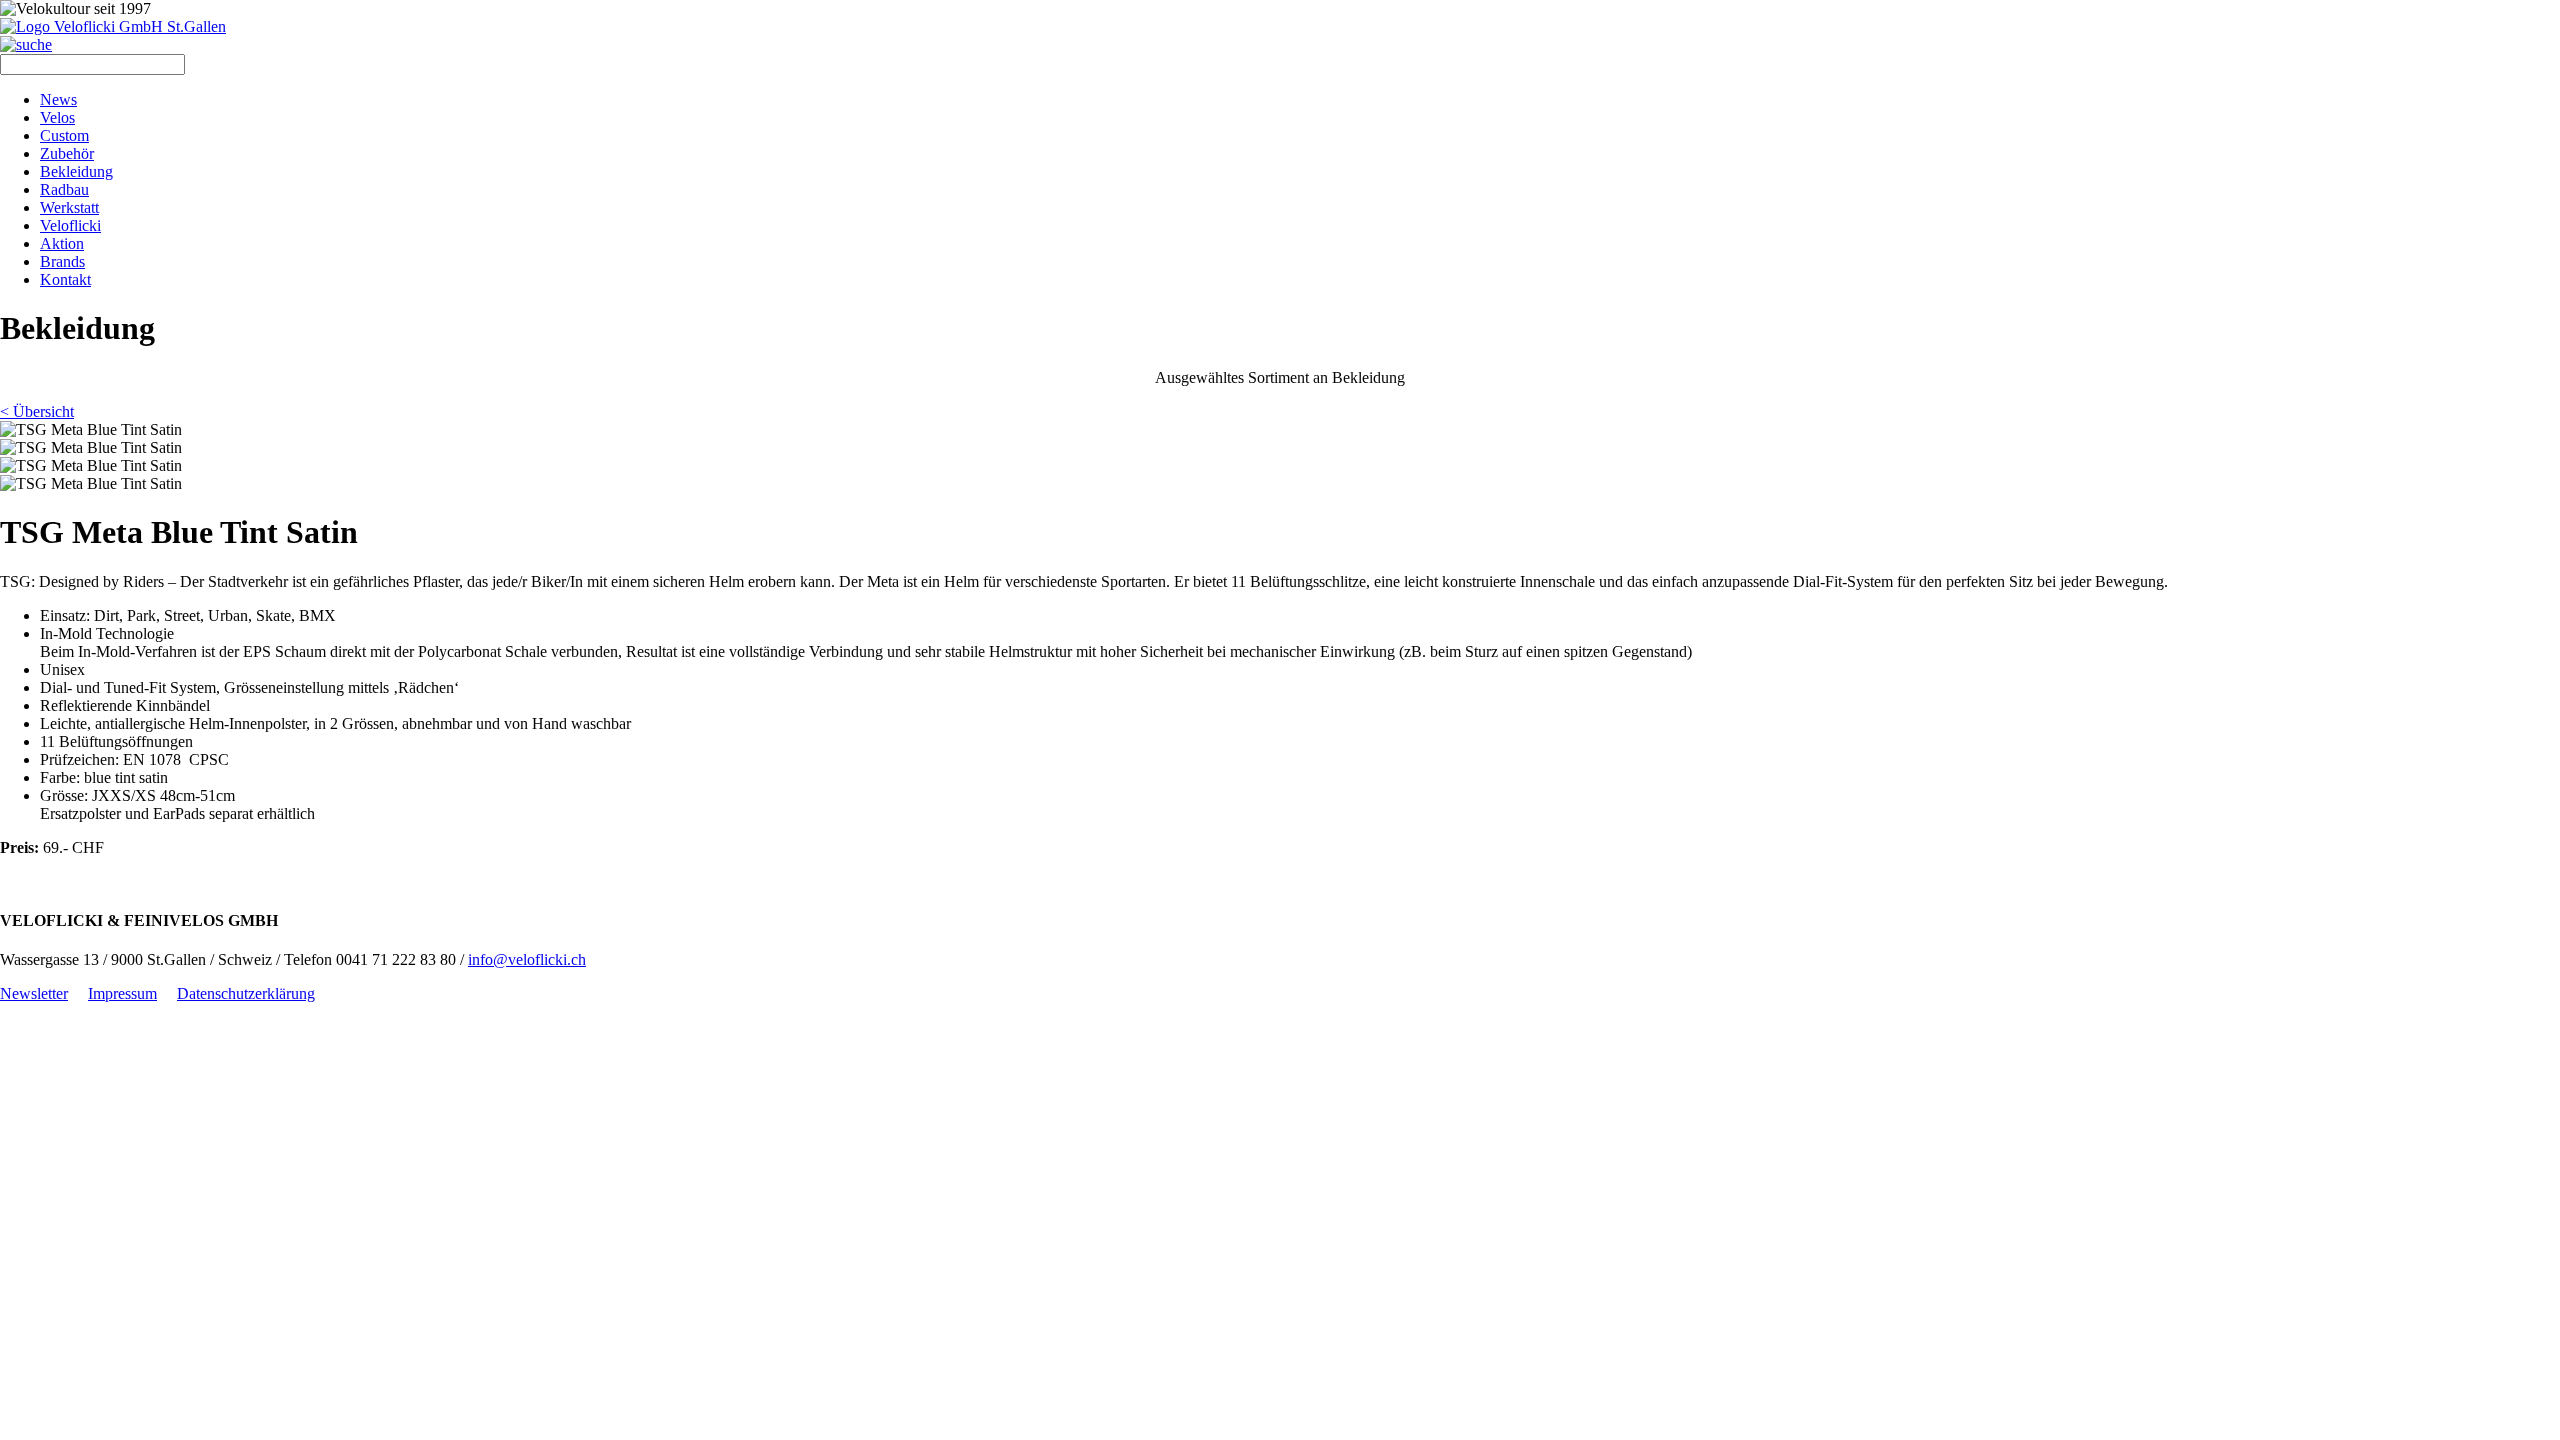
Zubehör (67, 153)
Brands (62, 261)
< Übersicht (37, 411)
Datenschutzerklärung (246, 993)
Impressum (122, 993)
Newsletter (34, 993)
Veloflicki (70, 225)
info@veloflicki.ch (527, 959)
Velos (57, 117)
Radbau (64, 189)
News (58, 99)
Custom (64, 135)
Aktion (62, 243)
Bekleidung (76, 171)
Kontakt (65, 279)
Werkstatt (69, 207)
